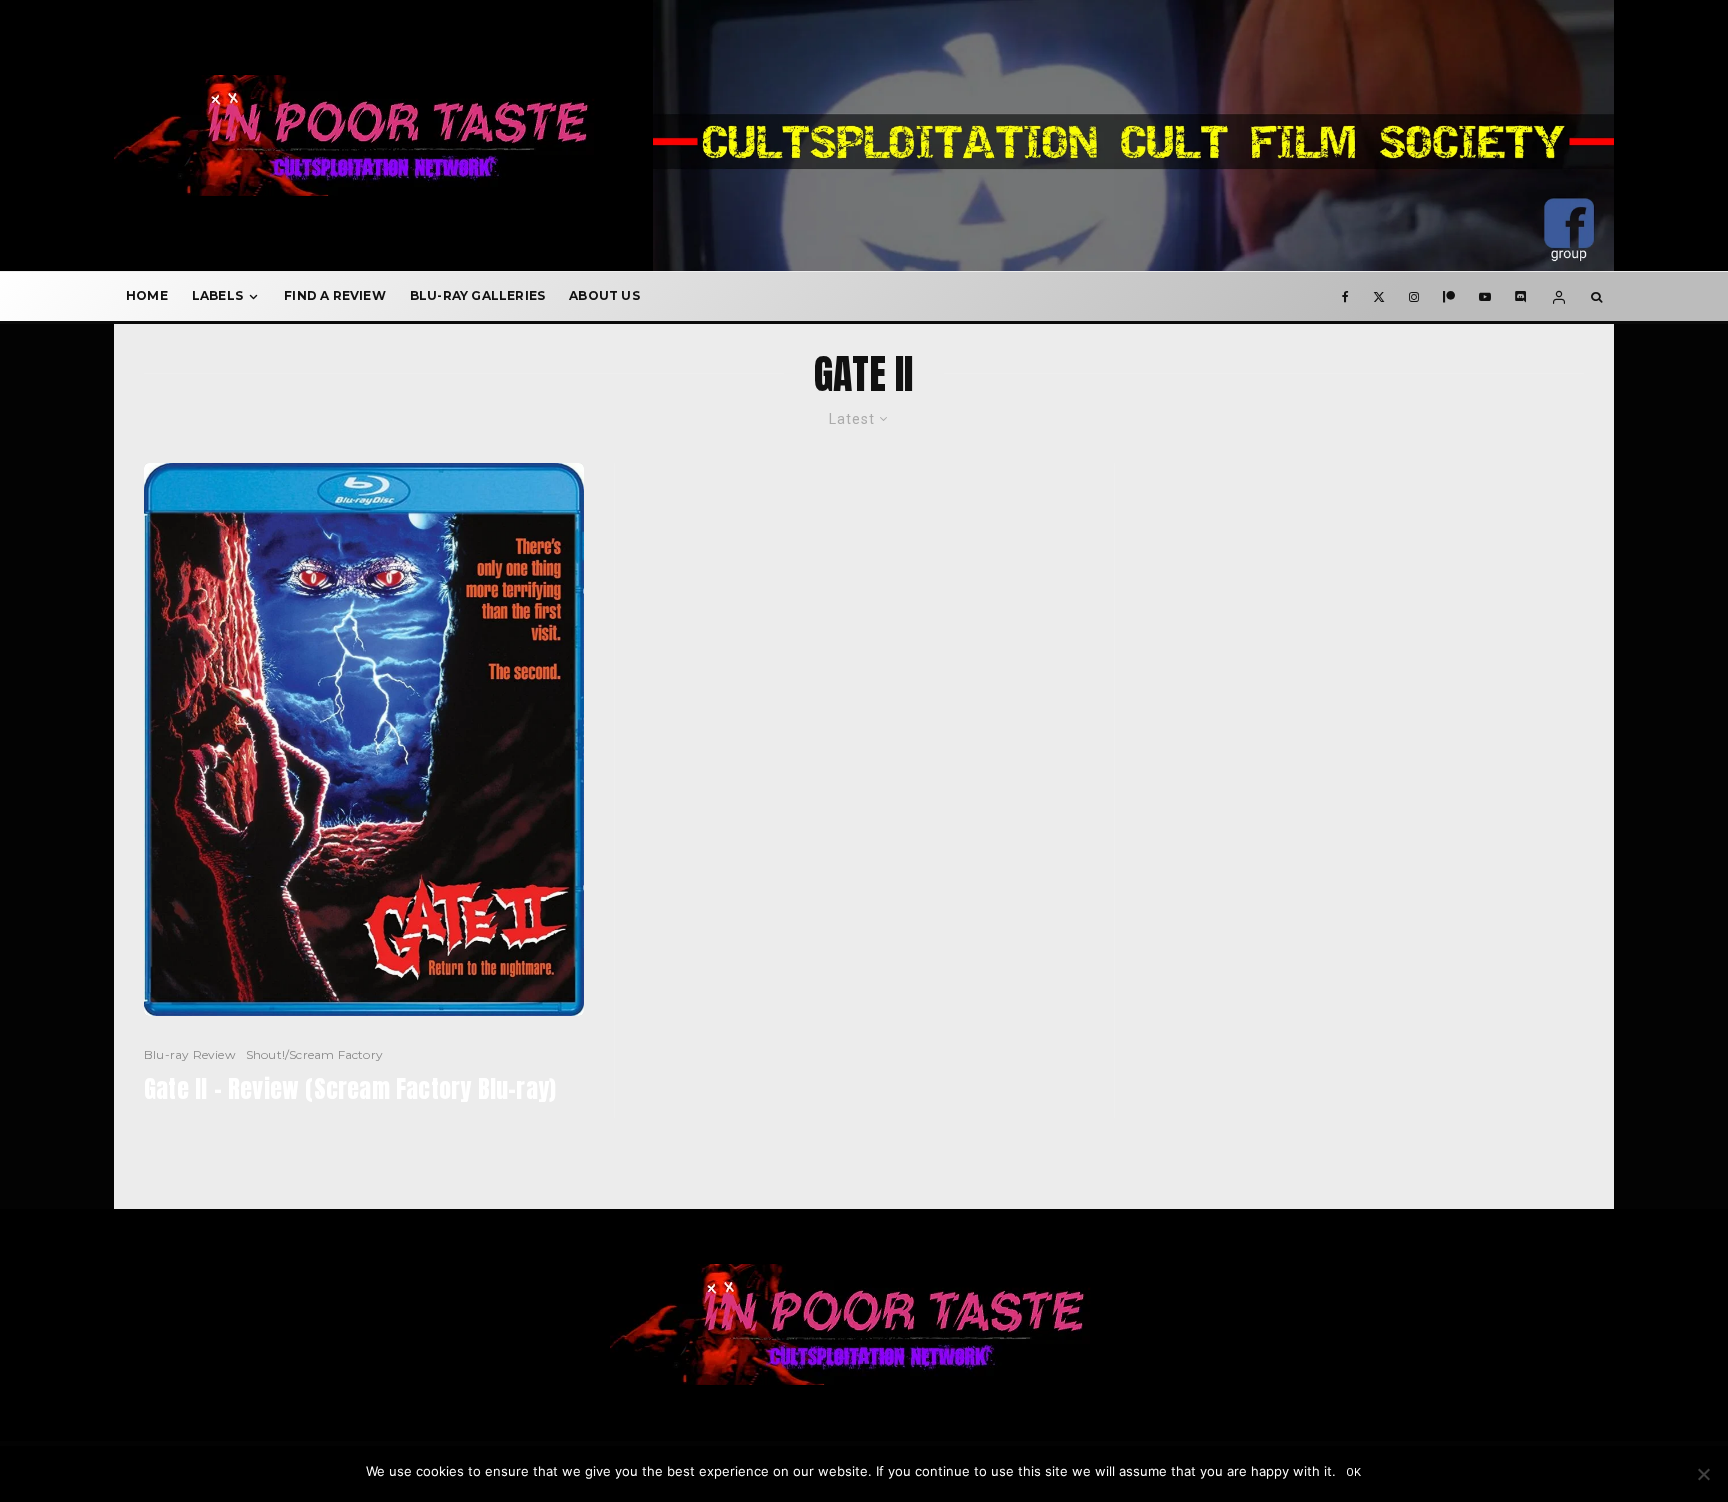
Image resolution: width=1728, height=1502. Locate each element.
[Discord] (1521, 296)
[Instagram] (1414, 296)
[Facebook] (1345, 296)
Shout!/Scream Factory (314, 1054)
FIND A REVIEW (335, 295)
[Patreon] (1449, 296)
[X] (1379, 296)
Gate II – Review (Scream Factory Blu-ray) (350, 1089)
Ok (1354, 1472)
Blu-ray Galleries (477, 295)
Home (147, 295)
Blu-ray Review (190, 1054)
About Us (604, 295)
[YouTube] (1485, 296)
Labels (217, 295)
